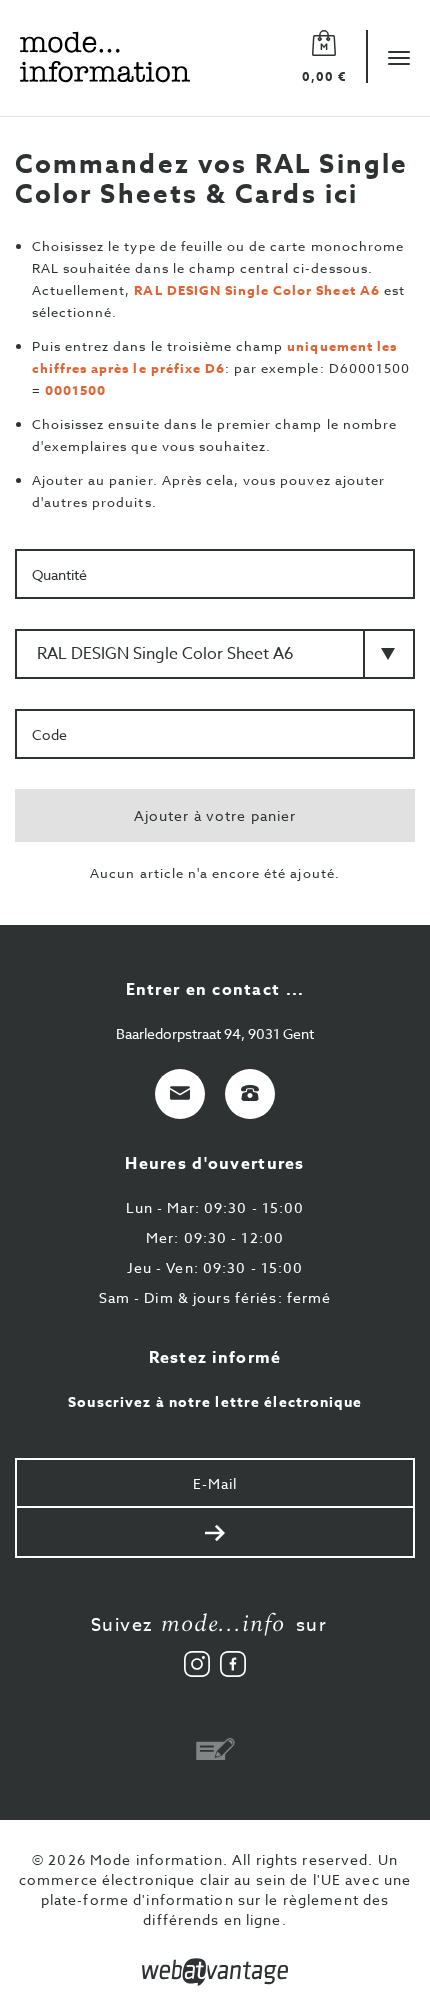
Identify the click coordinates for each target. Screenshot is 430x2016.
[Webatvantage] (215, 1972)
